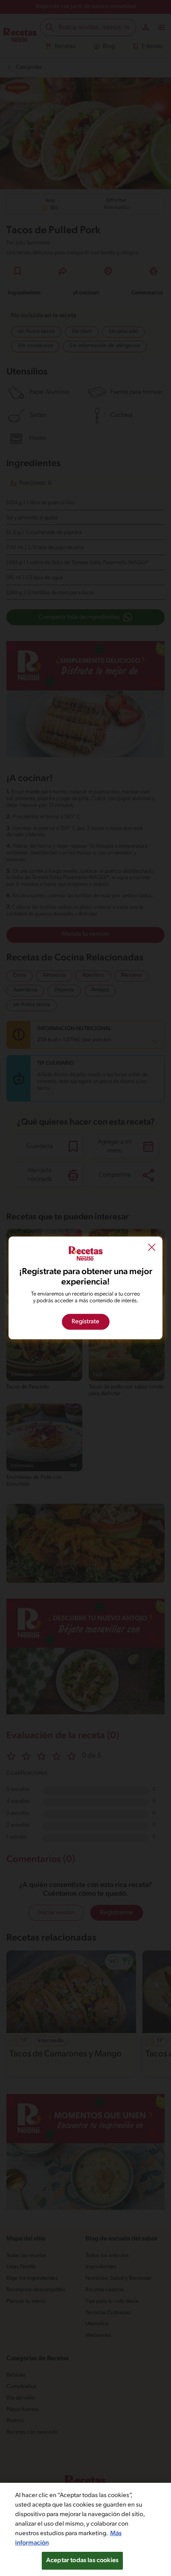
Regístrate (85, 1322)
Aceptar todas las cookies (82, 2561)
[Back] (152, 1248)
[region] (85, 2529)
